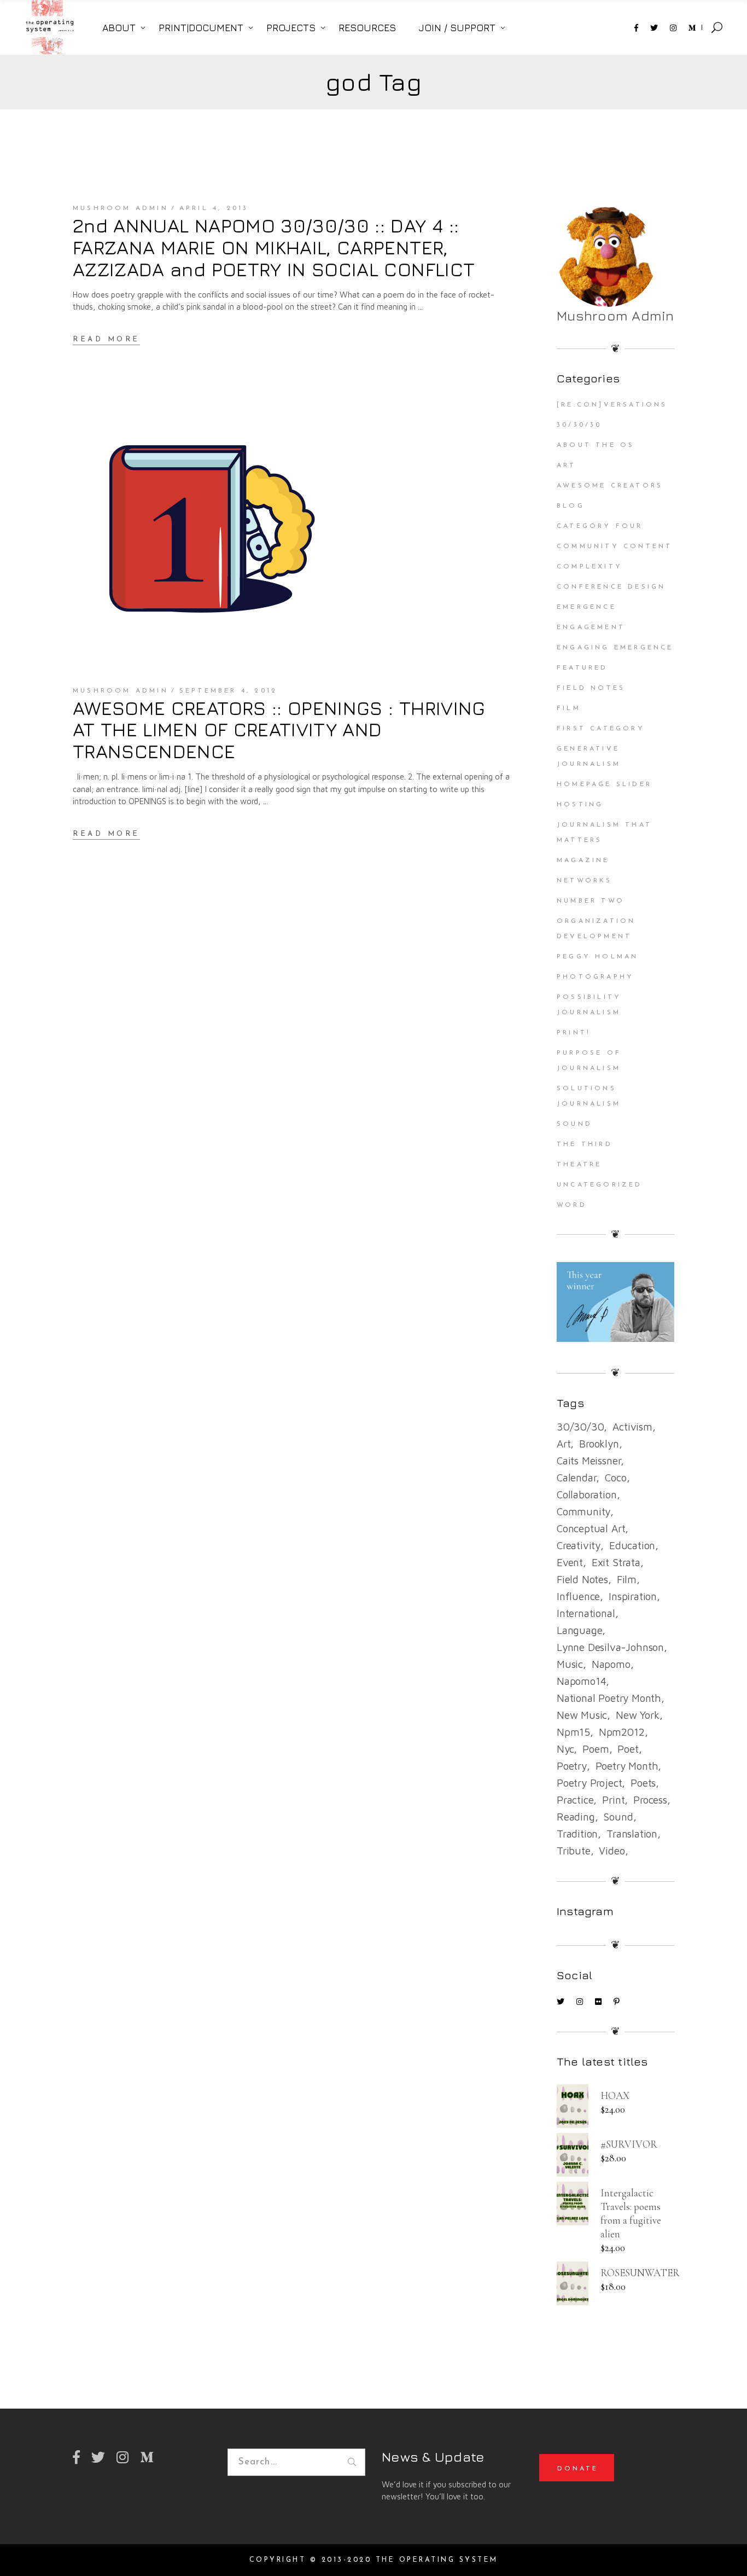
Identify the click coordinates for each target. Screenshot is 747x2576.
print (613, 1800)
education (632, 1545)
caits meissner (589, 1461)
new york (637, 1715)
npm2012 (622, 1732)
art (564, 1444)
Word (572, 1205)
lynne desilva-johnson (610, 1647)
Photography (595, 977)
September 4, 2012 (228, 691)
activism (632, 1427)
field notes (582, 1579)
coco (615, 1478)
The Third (585, 1144)
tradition (577, 1834)
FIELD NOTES (591, 688)
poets (643, 1783)
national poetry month (609, 1698)
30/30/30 (579, 425)
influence (578, 1596)
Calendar (576, 1478)
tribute (574, 1851)
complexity (590, 567)
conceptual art (591, 1528)
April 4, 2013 (214, 208)
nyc (565, 1749)
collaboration (587, 1495)
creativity (579, 1545)
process (650, 1800)
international (586, 1613)
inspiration (633, 1596)
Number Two (591, 901)
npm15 (573, 1732)
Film (569, 708)
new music (582, 1715)
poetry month (627, 1766)
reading (576, 1817)
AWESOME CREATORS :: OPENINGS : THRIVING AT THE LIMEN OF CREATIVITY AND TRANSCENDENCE (279, 730)
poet (628, 1749)
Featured (582, 668)
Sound (574, 1124)
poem (596, 1749)
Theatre (579, 1165)
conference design (611, 587)
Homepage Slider (604, 784)
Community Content (614, 546)
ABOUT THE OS (596, 445)
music (570, 1664)
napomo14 (581, 1681)
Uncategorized (600, 1185)
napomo (611, 1664)
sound (618, 1817)
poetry (572, 1766)
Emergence (586, 607)
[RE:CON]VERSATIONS (612, 405)
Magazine (583, 860)
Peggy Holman (597, 957)
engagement (591, 627)
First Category (601, 729)
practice (575, 1800)
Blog (571, 506)
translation (632, 1834)
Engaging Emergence (615, 648)
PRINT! (574, 1033)
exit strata (616, 1562)
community (583, 1511)
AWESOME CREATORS (610, 486)
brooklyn (599, 1444)
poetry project (589, 1783)
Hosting (580, 805)
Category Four (600, 526)
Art (567, 466)
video (612, 1851)
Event (570, 1562)
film (627, 1579)
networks (585, 881)
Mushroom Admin (121, 208)
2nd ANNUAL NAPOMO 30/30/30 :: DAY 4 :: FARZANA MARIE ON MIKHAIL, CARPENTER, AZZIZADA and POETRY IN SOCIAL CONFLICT (274, 247)
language (579, 1630)
